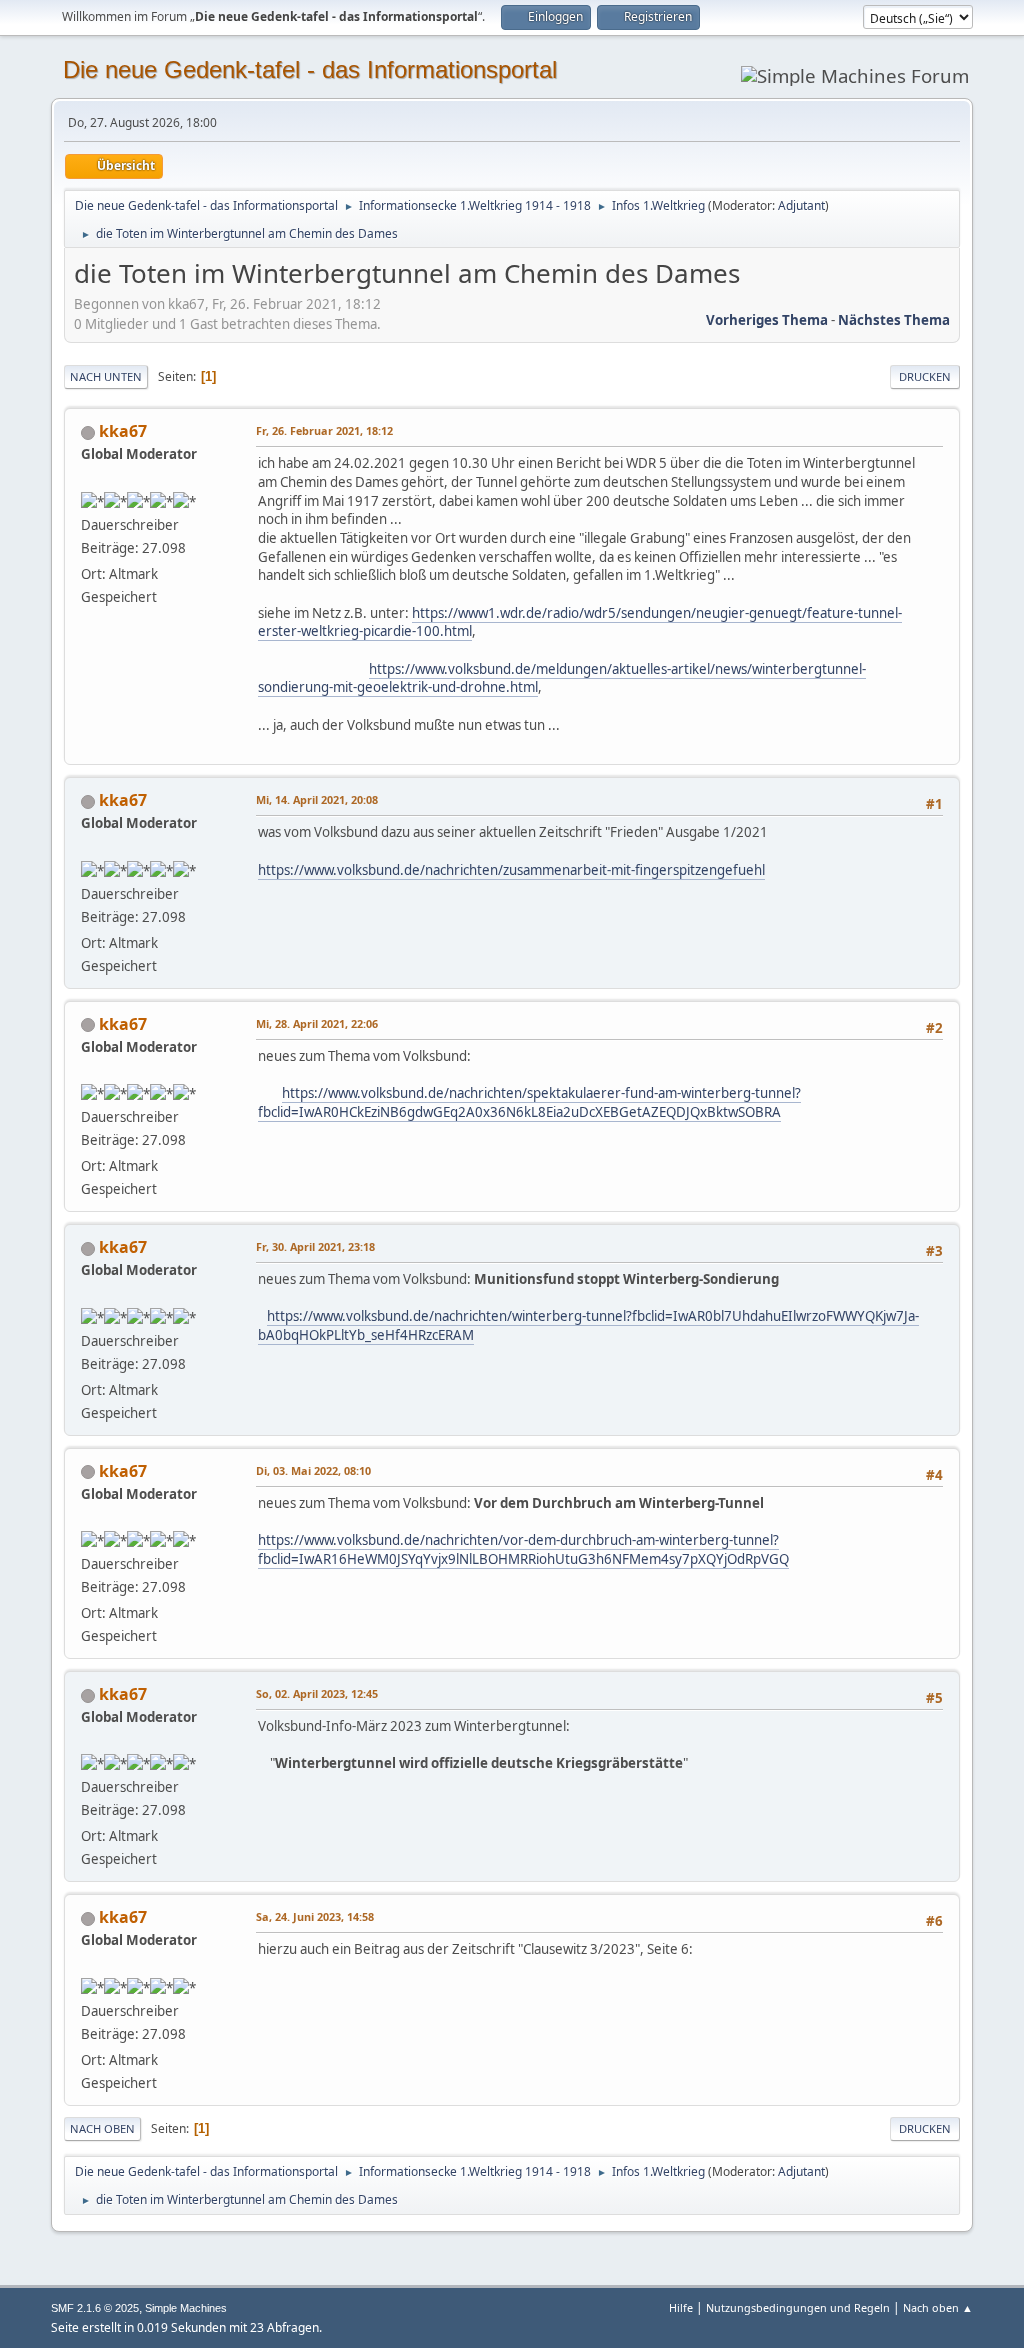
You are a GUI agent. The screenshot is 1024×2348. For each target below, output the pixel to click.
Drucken (925, 376)
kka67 (123, 431)
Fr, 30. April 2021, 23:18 (315, 1246)
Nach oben (102, 2128)
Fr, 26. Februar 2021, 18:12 (324, 430)
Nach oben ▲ (938, 2307)
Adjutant (801, 205)
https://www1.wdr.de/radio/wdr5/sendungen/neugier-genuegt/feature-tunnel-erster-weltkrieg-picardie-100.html (580, 622)
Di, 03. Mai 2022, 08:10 (313, 1470)
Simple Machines (186, 2308)
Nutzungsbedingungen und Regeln (798, 2307)
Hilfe (681, 2307)
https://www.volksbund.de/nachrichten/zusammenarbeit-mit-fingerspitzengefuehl (511, 870)
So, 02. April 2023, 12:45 (317, 1693)
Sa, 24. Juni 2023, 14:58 (315, 1916)
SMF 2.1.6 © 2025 (95, 2308)
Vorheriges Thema (767, 320)
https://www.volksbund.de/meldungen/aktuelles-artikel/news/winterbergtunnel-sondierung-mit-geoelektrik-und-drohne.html (562, 678)
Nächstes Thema (894, 320)
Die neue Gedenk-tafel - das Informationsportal (310, 69)
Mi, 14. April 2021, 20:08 (317, 799)
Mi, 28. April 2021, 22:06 (317, 1023)
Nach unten (106, 376)
